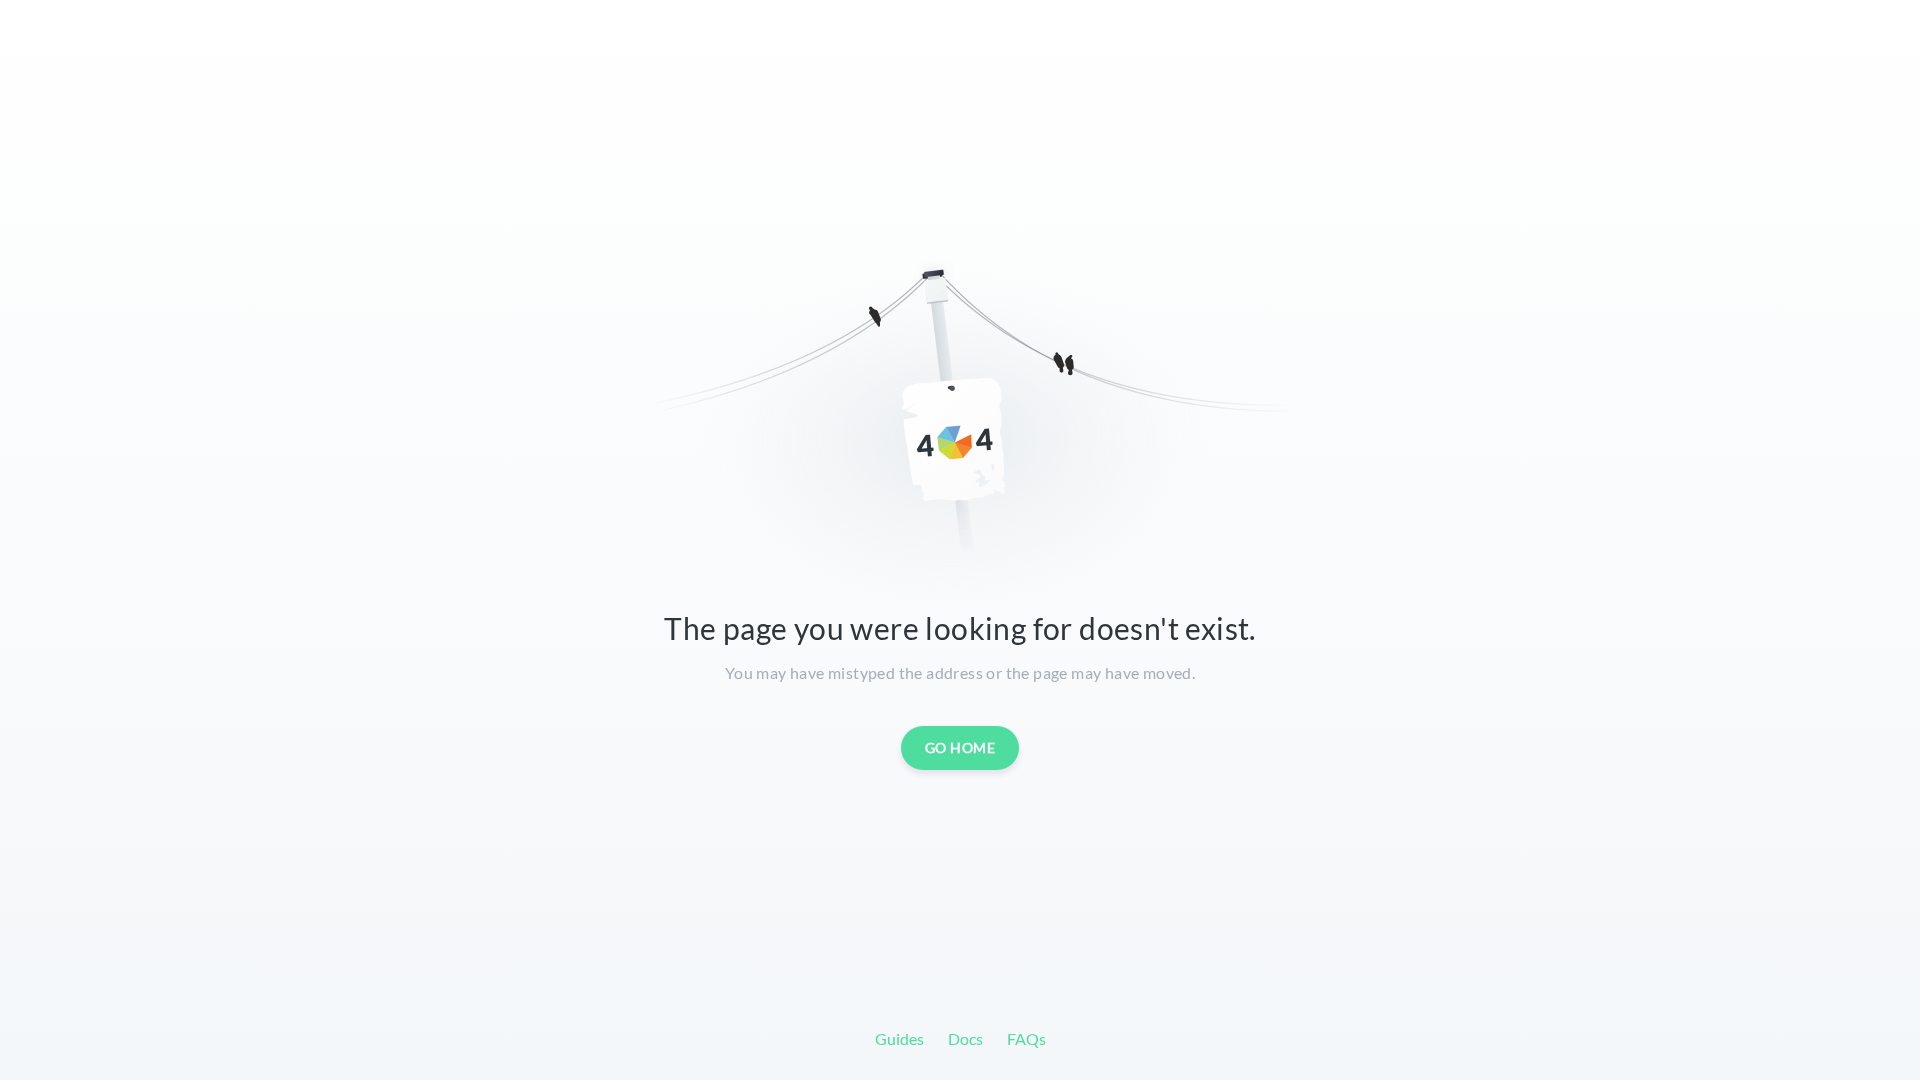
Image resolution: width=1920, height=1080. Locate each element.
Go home (960, 747)
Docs (965, 1038)
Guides (899, 1038)
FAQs (1026, 1038)
